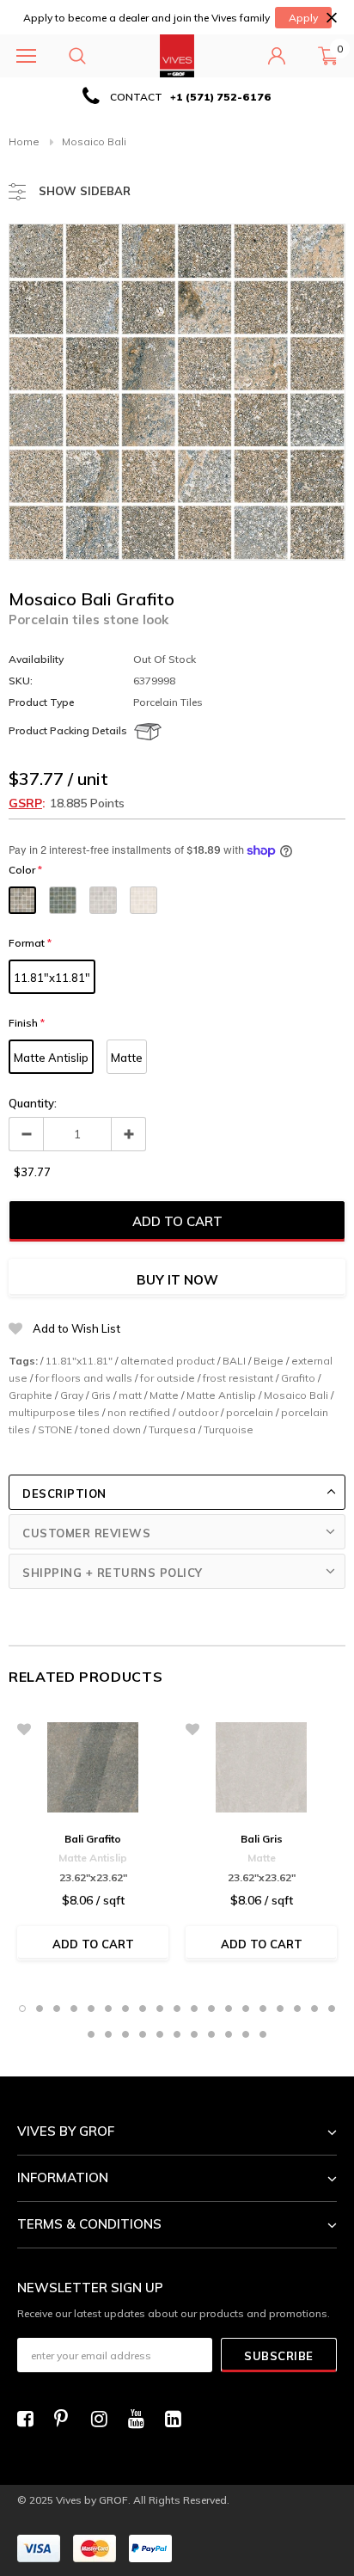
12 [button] (211, 2009)
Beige (269, 1361)
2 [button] (40, 2009)
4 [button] (74, 2009)
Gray (72, 1395)
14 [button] (246, 2009)
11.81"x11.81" (52, 978)
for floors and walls (84, 1378)
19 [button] (332, 2009)
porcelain (250, 1412)
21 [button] (108, 2034)
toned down (110, 1429)
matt (130, 1395)
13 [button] (229, 2009)
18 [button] (314, 2009)
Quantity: (33, 1103)
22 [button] (125, 2034)
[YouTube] (141, 2419)
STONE (55, 1429)
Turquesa (172, 1429)
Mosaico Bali (296, 1395)
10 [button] (177, 2009)
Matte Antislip (51, 1058)
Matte (127, 1058)
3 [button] (57, 2009)
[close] (331, 18)
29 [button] (246, 2034)
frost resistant (238, 1378)
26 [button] (194, 2034)
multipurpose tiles (54, 1412)
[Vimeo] (178, 2419)
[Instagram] (104, 2419)
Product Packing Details (68, 730)
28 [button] (229, 2034)
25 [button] (177, 2034)
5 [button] (91, 2009)
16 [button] (280, 2009)
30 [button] (263, 2034)
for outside (168, 1378)
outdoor (198, 1412)
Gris (101, 1395)
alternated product (168, 1361)
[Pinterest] (67, 2419)
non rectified (139, 1412)
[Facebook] (30, 2419)
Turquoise (229, 1429)
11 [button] (194, 2009)
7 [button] (125, 2009)
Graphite (31, 1395)
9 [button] (160, 2009)
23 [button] (143, 2034)
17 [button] (297, 2009)
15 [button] (263, 2009)
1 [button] (22, 2009)
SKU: (21, 681)
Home (24, 141)
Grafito (298, 1378)
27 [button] (211, 2034)
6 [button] (108, 2009)
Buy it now (177, 1280)
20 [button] (91, 2034)
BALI (234, 1361)
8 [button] (143, 2009)
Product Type (42, 702)
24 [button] (160, 2034)
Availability (36, 659)
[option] (177, 97)
